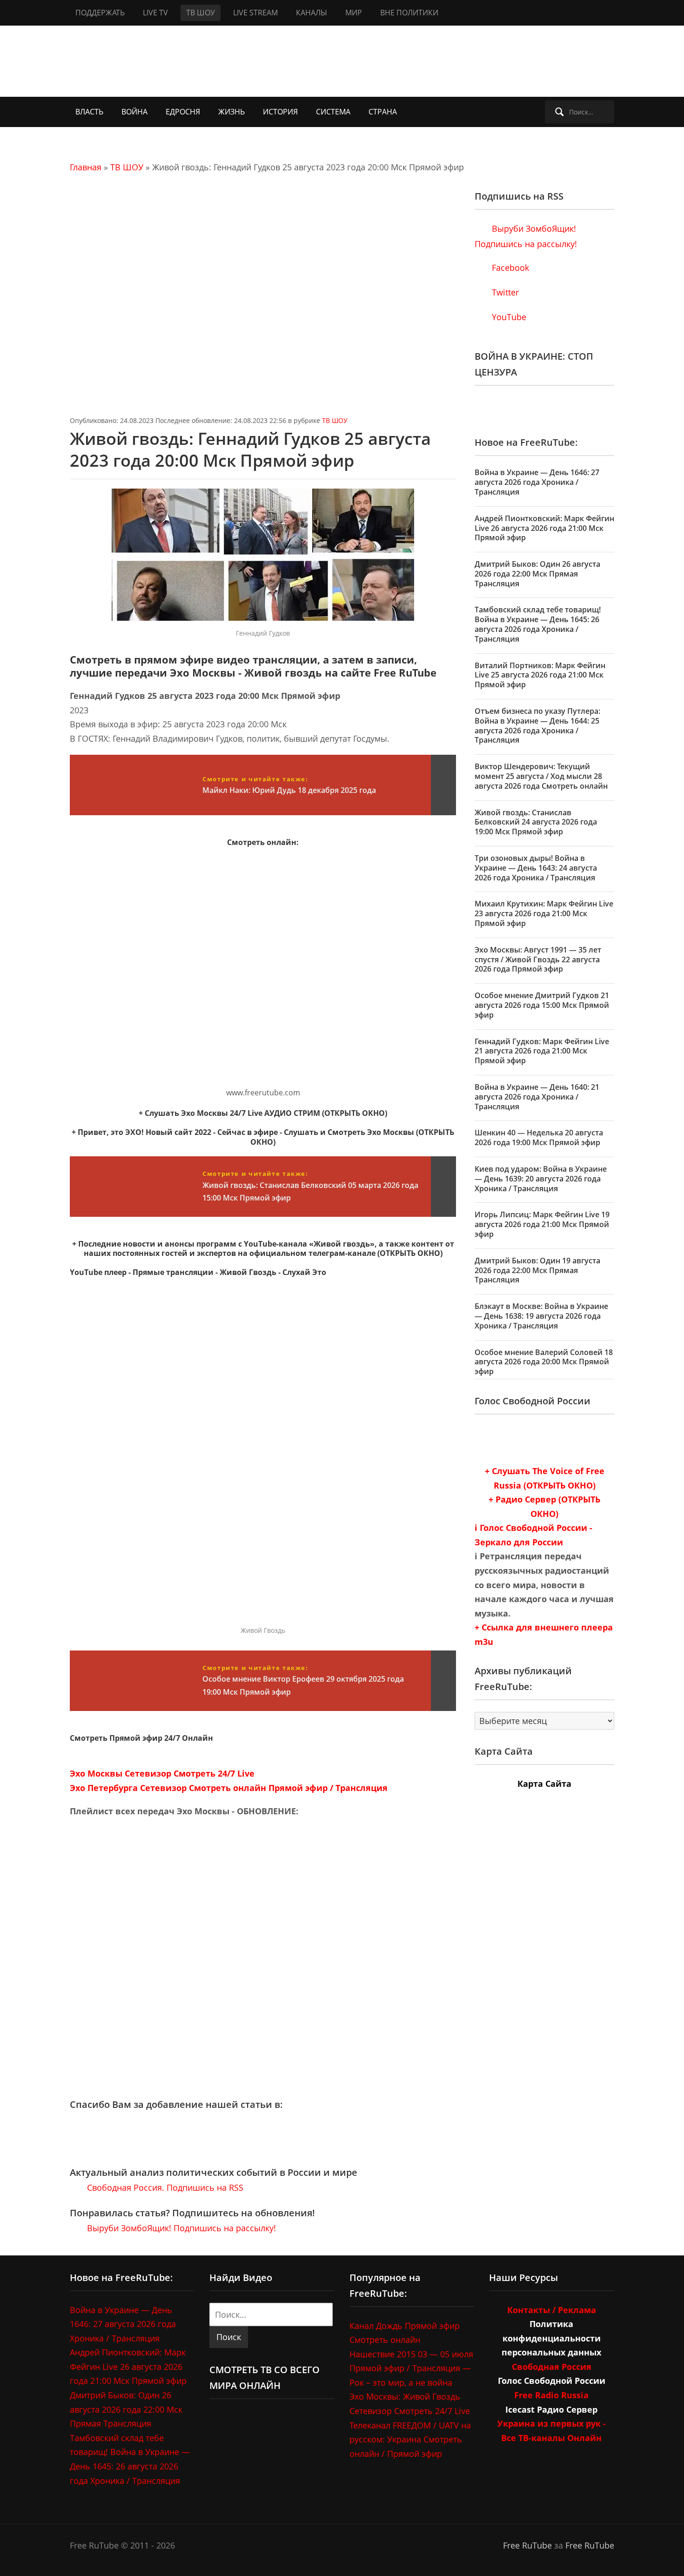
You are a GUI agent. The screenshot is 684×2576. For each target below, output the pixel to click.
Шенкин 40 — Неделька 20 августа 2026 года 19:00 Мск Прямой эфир (539, 1137)
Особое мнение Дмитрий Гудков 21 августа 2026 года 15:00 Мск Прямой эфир (542, 1005)
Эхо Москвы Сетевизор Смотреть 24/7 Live (162, 1773)
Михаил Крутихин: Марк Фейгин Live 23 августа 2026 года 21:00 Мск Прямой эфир (544, 913)
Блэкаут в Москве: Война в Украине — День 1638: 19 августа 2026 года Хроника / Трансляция (541, 1316)
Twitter (504, 292)
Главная (86, 167)
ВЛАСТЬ (89, 112)
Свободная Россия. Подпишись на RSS (164, 2187)
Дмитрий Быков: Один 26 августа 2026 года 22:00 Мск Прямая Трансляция (537, 574)
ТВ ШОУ (201, 13)
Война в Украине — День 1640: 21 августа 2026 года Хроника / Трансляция (537, 1097)
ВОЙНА (134, 112)
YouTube (508, 317)
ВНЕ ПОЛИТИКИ (409, 13)
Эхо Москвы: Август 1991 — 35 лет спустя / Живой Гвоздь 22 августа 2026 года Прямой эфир (538, 959)
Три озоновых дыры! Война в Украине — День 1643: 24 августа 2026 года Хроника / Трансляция (536, 868)
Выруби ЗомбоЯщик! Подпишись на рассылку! (180, 2228)
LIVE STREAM (255, 13)
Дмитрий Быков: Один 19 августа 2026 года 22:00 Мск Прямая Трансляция (537, 1270)
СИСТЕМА (333, 112)
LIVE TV (155, 13)
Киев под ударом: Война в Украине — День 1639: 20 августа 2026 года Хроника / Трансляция (541, 1179)
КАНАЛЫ (312, 13)
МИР (354, 13)
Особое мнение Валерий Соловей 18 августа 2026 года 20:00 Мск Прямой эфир (544, 1362)
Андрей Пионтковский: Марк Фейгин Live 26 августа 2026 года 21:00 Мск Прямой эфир (544, 528)
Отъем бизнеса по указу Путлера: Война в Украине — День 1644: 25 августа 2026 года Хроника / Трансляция (537, 725)
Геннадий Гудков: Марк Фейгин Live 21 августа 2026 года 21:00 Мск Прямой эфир (542, 1051)
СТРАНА (383, 112)
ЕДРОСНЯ (183, 112)
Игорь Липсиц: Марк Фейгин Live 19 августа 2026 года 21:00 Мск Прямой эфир (542, 1224)
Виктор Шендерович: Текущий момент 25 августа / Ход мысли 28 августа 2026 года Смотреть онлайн (541, 776)
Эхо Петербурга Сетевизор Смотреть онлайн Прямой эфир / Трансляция (229, 1788)
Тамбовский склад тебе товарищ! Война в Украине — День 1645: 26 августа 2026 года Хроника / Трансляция (538, 624)
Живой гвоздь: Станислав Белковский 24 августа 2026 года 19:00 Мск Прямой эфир (536, 822)
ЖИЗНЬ (231, 112)
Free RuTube (527, 2545)
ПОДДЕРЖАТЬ (100, 13)
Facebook (509, 268)
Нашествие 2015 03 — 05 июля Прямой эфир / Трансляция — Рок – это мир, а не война (411, 2368)
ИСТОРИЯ (280, 112)
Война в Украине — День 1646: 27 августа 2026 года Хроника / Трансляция (537, 482)
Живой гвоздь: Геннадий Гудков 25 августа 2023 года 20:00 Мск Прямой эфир (250, 449)
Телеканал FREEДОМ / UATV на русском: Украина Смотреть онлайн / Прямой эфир (410, 2439)
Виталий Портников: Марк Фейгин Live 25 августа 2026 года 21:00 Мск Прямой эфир (540, 675)
